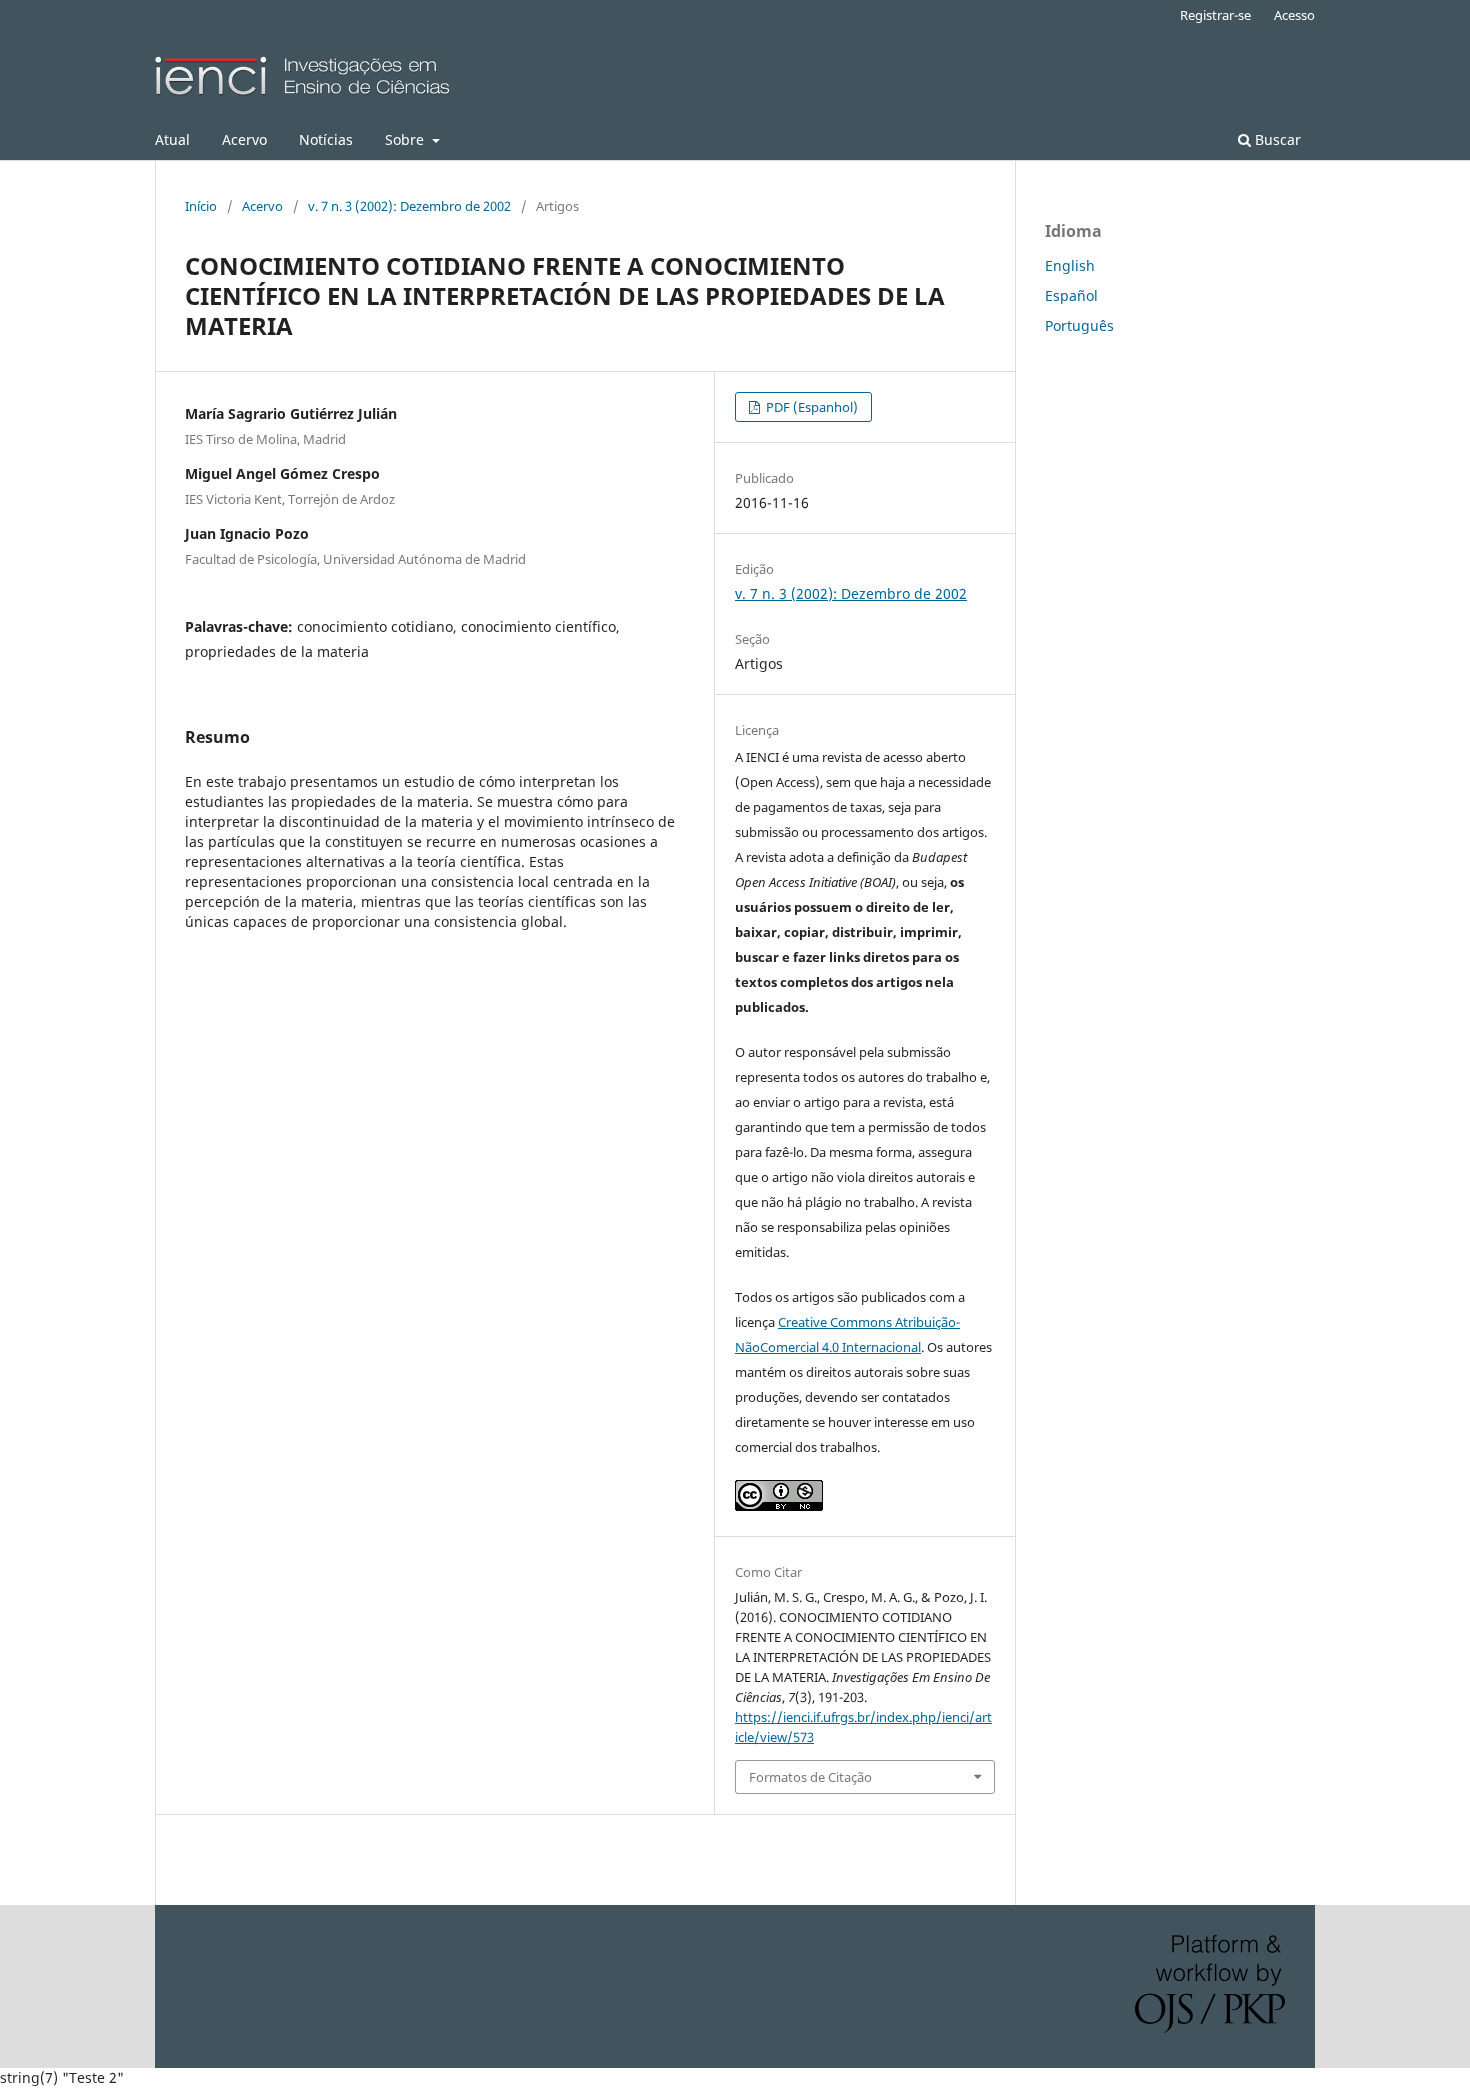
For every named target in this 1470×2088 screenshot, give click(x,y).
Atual (172, 139)
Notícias (326, 139)
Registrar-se (1215, 15)
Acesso (1294, 15)
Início (201, 206)
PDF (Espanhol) (810, 407)
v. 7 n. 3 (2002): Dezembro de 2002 (409, 206)
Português (1079, 325)
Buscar (1276, 139)
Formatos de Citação (810, 1777)
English (1070, 265)
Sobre (406, 139)
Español (1071, 295)
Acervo (244, 139)
